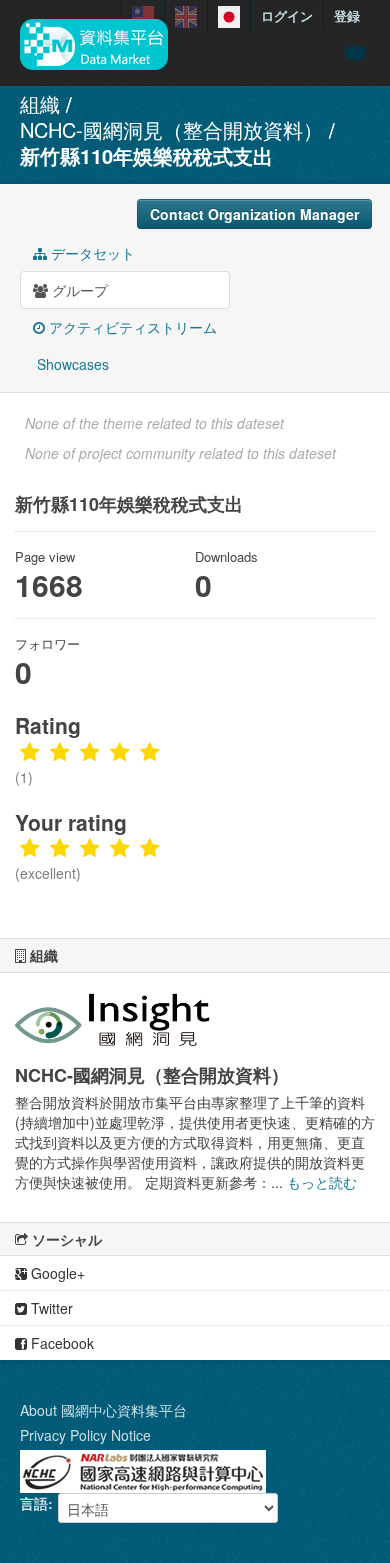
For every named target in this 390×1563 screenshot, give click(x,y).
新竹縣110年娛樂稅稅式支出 (146, 155)
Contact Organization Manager (254, 214)
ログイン (287, 15)
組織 (40, 103)
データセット (91, 253)
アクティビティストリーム (131, 327)
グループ (78, 290)
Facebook (60, 1343)
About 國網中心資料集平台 (103, 1410)
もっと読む (322, 1182)
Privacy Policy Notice (85, 1435)
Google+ (56, 1273)
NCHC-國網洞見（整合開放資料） (171, 129)
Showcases (71, 364)
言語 (34, 1503)
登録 (347, 15)
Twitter (50, 1308)
